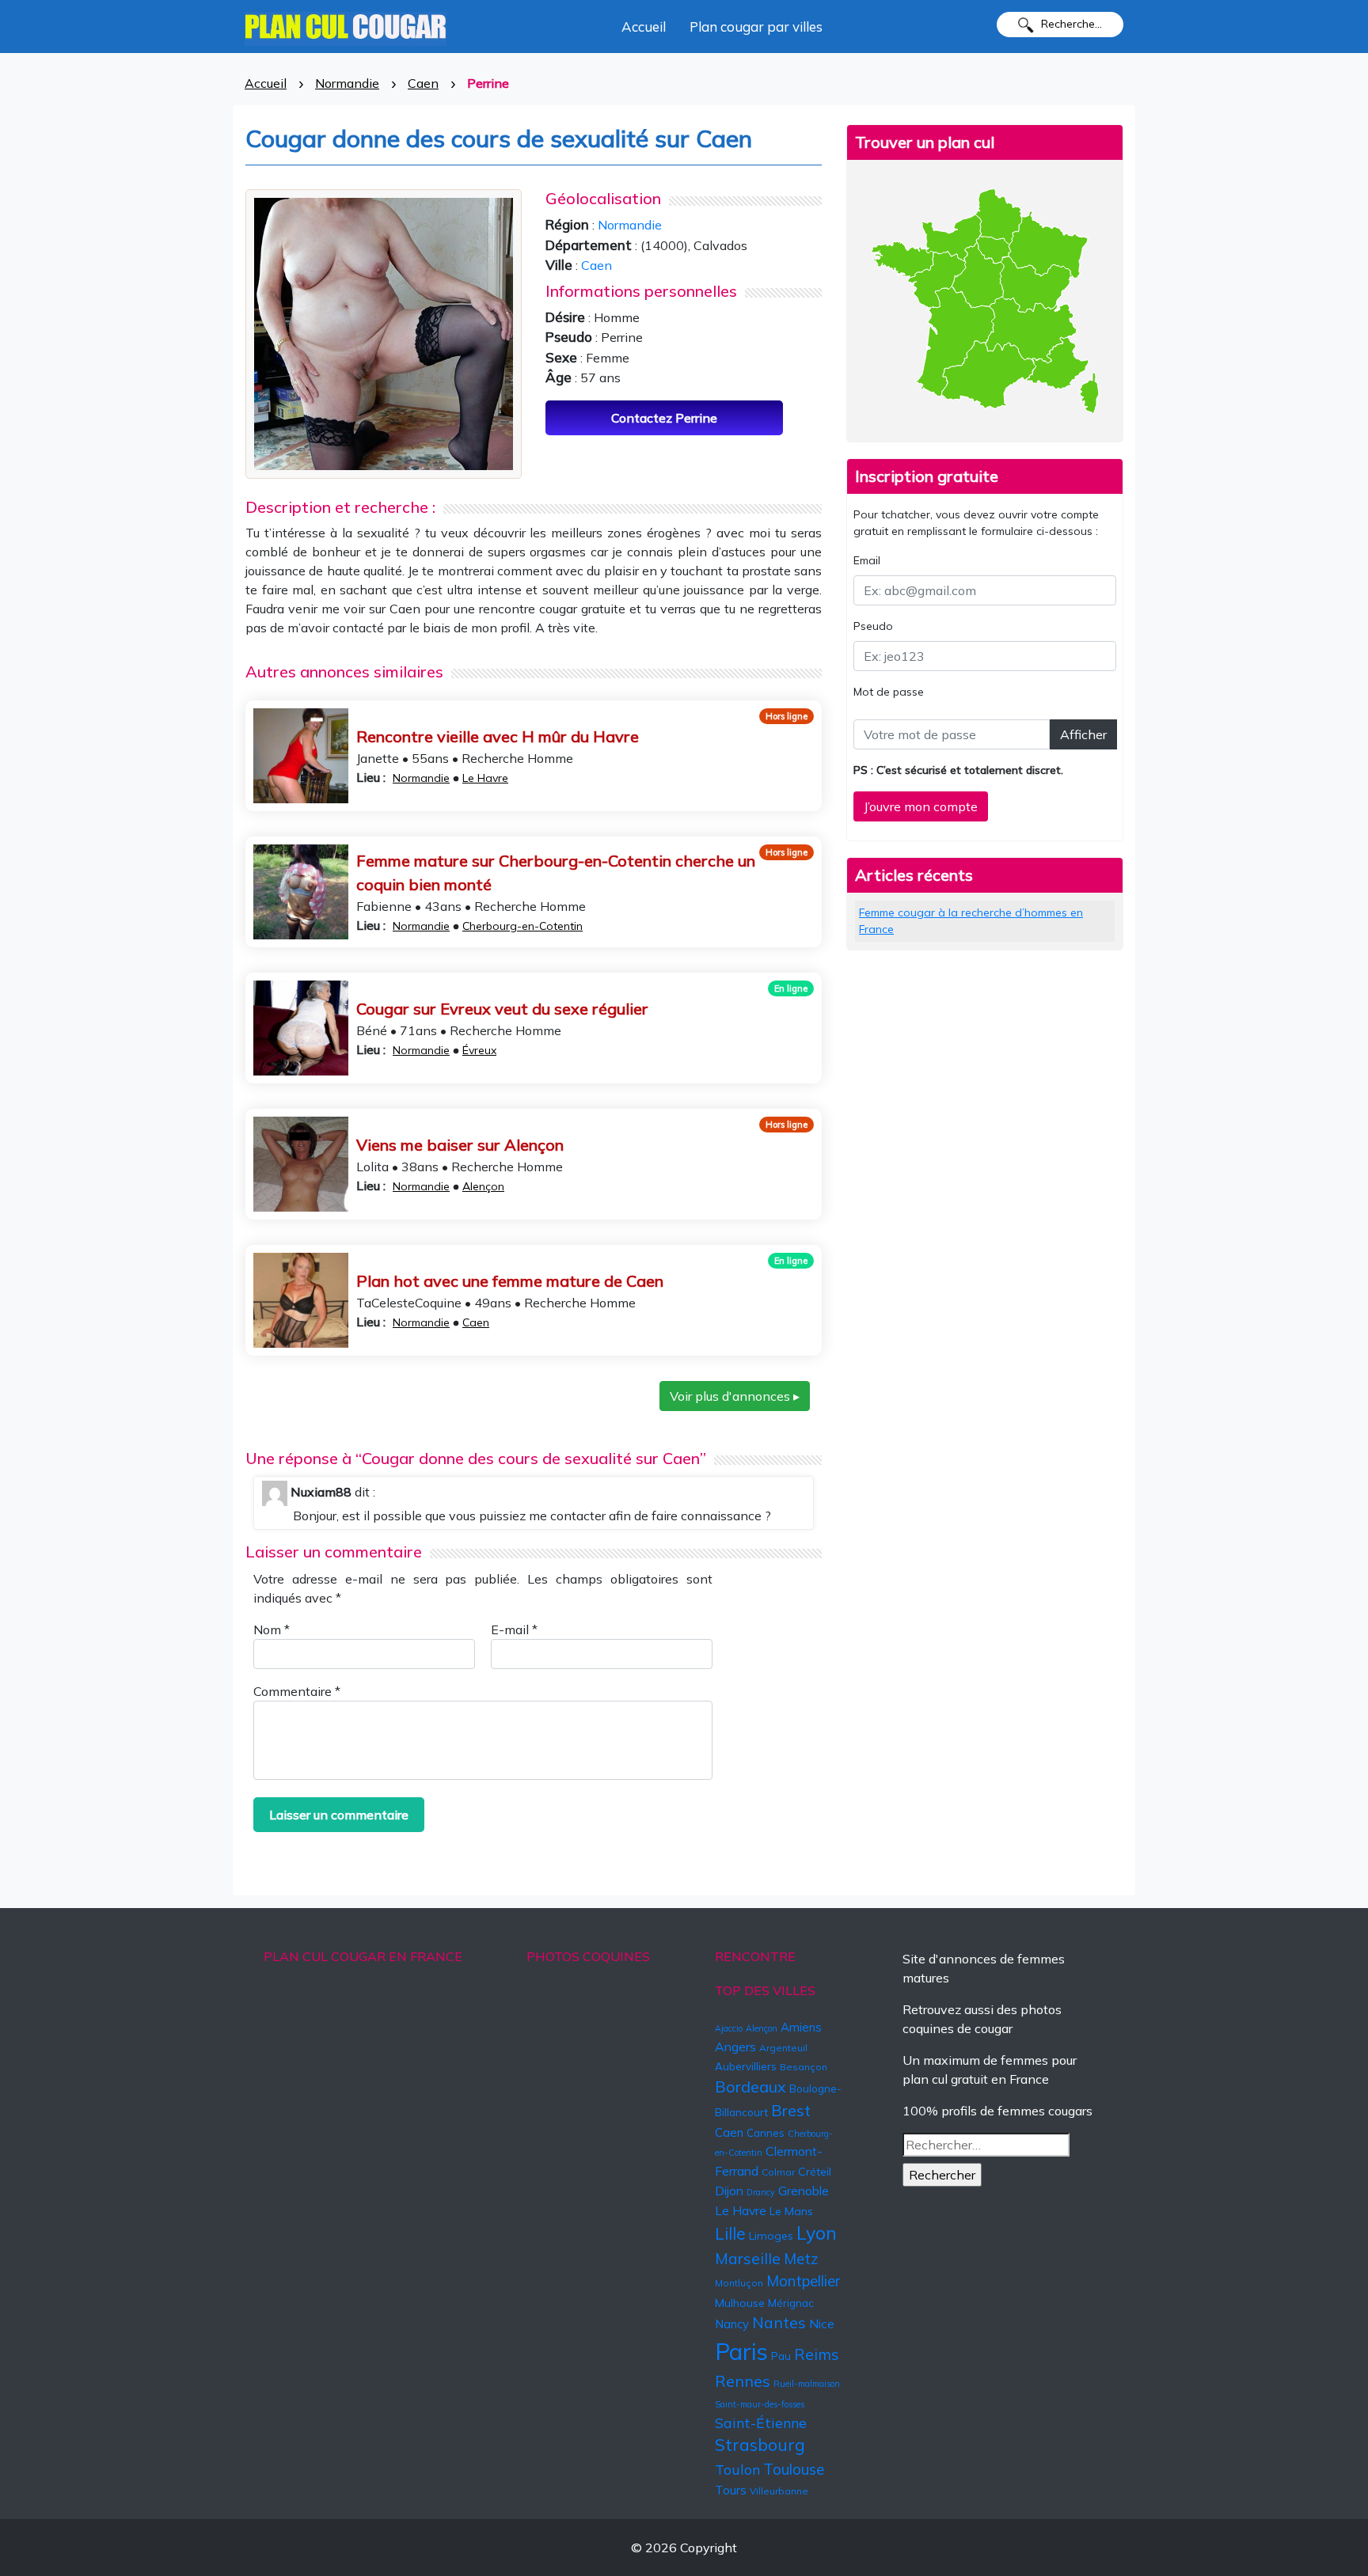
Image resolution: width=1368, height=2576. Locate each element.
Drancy (761, 2192)
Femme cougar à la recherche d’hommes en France (971, 921)
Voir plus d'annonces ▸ (735, 1396)
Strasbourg (760, 2445)
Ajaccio (729, 2028)
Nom (272, 1629)
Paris (741, 2351)
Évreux (479, 1050)
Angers (735, 2047)
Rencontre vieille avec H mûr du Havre (498, 736)
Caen (423, 83)
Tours (731, 2490)
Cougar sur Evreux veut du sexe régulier (502, 1009)
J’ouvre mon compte (921, 806)
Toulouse (794, 2469)
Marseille (748, 2259)
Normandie (347, 83)
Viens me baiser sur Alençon (460, 1145)
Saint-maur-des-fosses (760, 2404)
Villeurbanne (779, 2491)
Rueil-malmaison (807, 2384)
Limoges (771, 2236)
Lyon (817, 2233)
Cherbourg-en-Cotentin (522, 926)
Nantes (779, 2323)
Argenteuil (783, 2048)
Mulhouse (740, 2303)
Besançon (804, 2067)
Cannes (766, 2133)
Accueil (644, 27)
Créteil (815, 2172)
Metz (801, 2259)
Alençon (483, 1186)
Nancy (732, 2324)
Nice (822, 2324)
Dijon (729, 2191)
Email (867, 560)
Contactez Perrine (664, 418)
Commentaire (297, 1691)
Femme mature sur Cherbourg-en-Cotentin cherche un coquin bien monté (556, 873)
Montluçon (739, 2283)
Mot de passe (889, 692)
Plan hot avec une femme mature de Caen (510, 1281)
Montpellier (803, 2281)
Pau (781, 2356)
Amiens (801, 2027)
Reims (817, 2354)
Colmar (778, 2172)
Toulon (737, 2469)
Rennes (743, 2381)
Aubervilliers (746, 2066)
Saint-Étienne (761, 2422)
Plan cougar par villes (756, 27)
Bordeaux (750, 2087)
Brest (791, 2110)
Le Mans (791, 2211)
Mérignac (791, 2303)
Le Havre (485, 778)
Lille (730, 2233)
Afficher (1083, 734)
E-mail (514, 1629)
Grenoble (804, 2191)
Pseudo (873, 626)
